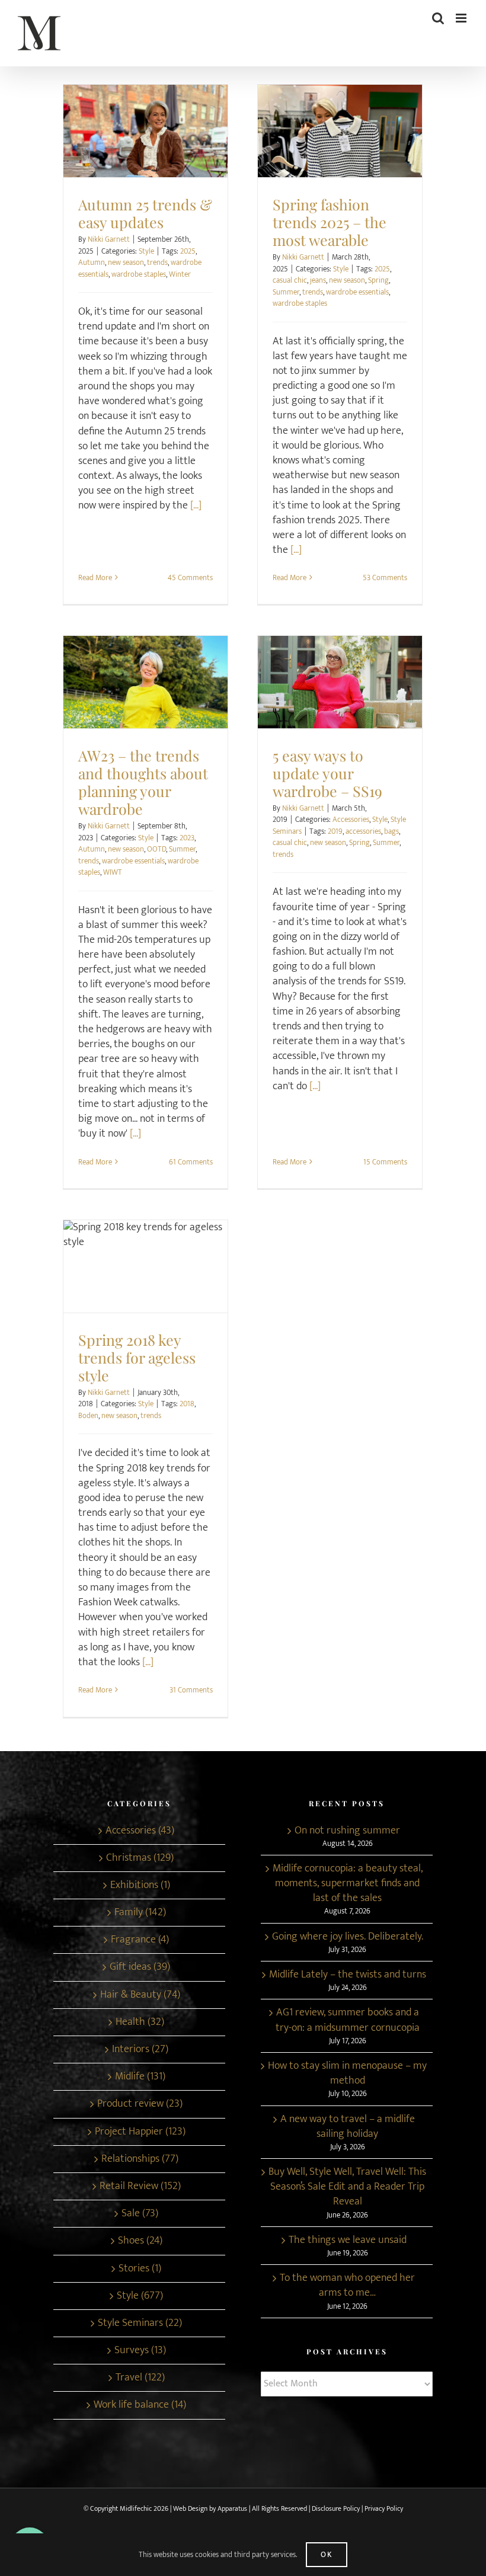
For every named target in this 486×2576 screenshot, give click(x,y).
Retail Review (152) (140, 2186)
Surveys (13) (140, 2351)
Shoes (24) (140, 2241)
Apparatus (232, 2508)
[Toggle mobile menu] (462, 18)
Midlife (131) (140, 2077)
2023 (187, 838)
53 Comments (385, 578)
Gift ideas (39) (140, 1967)
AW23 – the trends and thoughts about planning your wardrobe (146, 676)
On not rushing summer (347, 1831)
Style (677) (140, 2296)
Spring (378, 280)
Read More (95, 578)
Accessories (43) (140, 1831)
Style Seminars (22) (140, 2323)
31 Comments (191, 1690)
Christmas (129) (140, 1858)
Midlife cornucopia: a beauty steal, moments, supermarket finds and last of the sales (348, 1884)
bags (391, 831)
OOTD (156, 849)
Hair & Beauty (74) (140, 1995)
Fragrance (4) (140, 1940)
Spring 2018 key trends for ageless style (146, 1261)
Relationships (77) (140, 2159)
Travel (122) (140, 2378)
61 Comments (191, 1162)
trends (157, 263)
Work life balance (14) (140, 2405)
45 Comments (190, 578)
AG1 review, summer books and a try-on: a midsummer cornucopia (348, 2020)
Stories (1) (140, 2269)
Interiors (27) (140, 2049)
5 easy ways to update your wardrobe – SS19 (340, 676)
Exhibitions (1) (140, 1885)
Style (145, 142)
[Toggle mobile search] (438, 18)
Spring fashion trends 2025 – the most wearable (340, 125)
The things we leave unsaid (348, 2240)
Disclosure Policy (337, 2508)
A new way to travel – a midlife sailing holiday (348, 2127)
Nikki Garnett (109, 239)
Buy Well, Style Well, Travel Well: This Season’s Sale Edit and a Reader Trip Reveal (347, 2187)
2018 (187, 1404)
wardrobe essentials (357, 292)
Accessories (306, 693)
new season (126, 263)
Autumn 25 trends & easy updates (146, 125)
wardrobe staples (139, 274)
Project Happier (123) (140, 2132)
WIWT (113, 872)
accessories (363, 831)
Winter (180, 274)
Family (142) (140, 1913)
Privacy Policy (384, 2508)
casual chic (290, 280)
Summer (286, 292)
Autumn (92, 263)
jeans (318, 280)
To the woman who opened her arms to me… (347, 2286)
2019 (335, 831)
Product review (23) (140, 2104)
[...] (196, 505)
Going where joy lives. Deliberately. (348, 1937)
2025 (188, 251)
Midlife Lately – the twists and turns (348, 1975)
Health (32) (140, 2022)
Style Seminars (369, 693)
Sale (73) (140, 2214)
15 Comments (385, 1162)
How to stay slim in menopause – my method (347, 2073)
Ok (327, 2555)
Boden (88, 1416)
